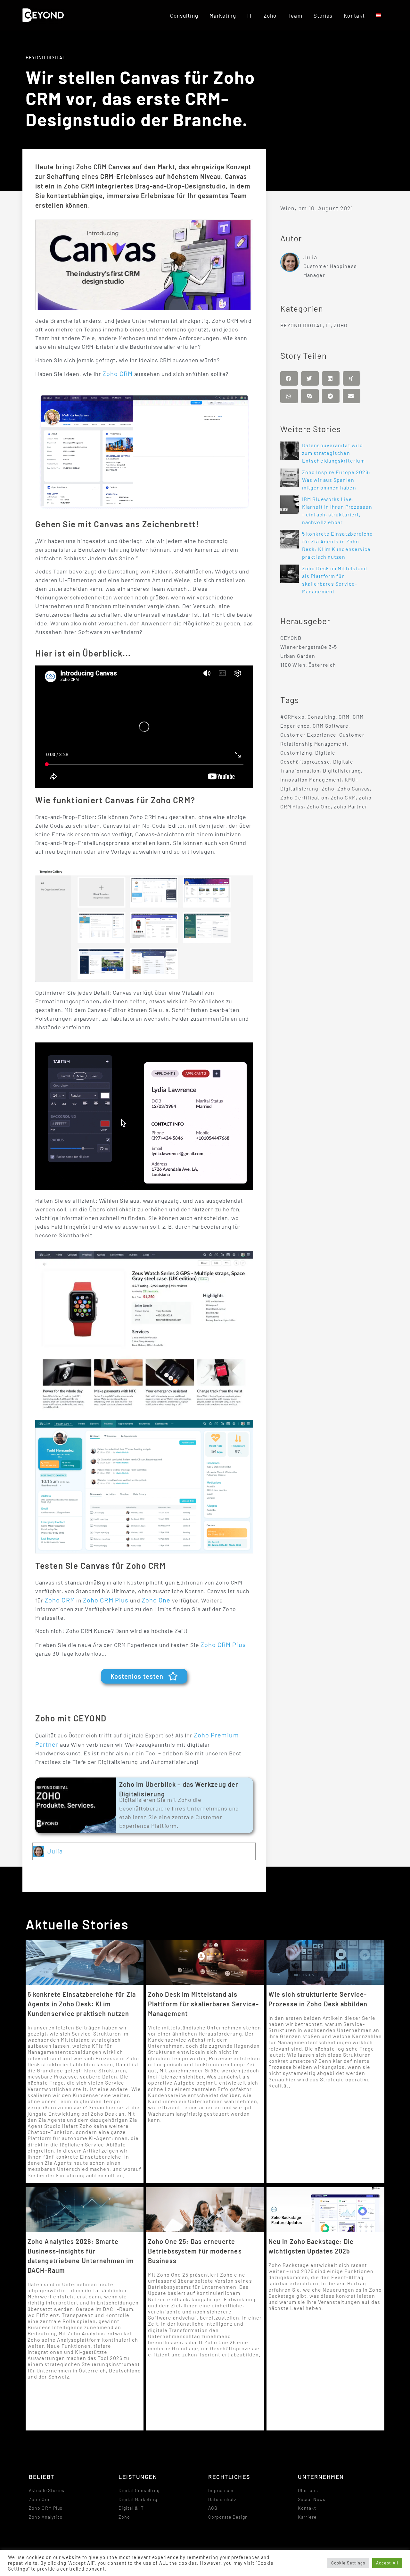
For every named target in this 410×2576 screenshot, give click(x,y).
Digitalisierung (342, 770)
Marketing (223, 15)
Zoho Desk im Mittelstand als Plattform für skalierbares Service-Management (204, 2004)
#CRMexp (292, 717)
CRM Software (331, 726)
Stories (323, 15)
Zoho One (156, 1600)
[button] (289, 378)
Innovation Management (311, 779)
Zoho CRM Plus (106, 1600)
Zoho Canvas (354, 788)
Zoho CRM (118, 373)
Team (295, 15)
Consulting (184, 15)
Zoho (270, 15)
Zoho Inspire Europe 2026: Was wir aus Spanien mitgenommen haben (336, 480)
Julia (55, 1851)
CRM (344, 717)
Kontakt (354, 15)
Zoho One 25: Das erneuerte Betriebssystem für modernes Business (195, 2251)
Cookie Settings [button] (348, 2563)
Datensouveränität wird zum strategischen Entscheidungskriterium (333, 453)
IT (250, 15)
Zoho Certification (304, 797)
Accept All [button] (387, 2563)
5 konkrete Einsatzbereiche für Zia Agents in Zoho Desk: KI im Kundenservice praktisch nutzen (82, 2004)
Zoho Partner (351, 806)
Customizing (296, 753)
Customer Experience (308, 735)
